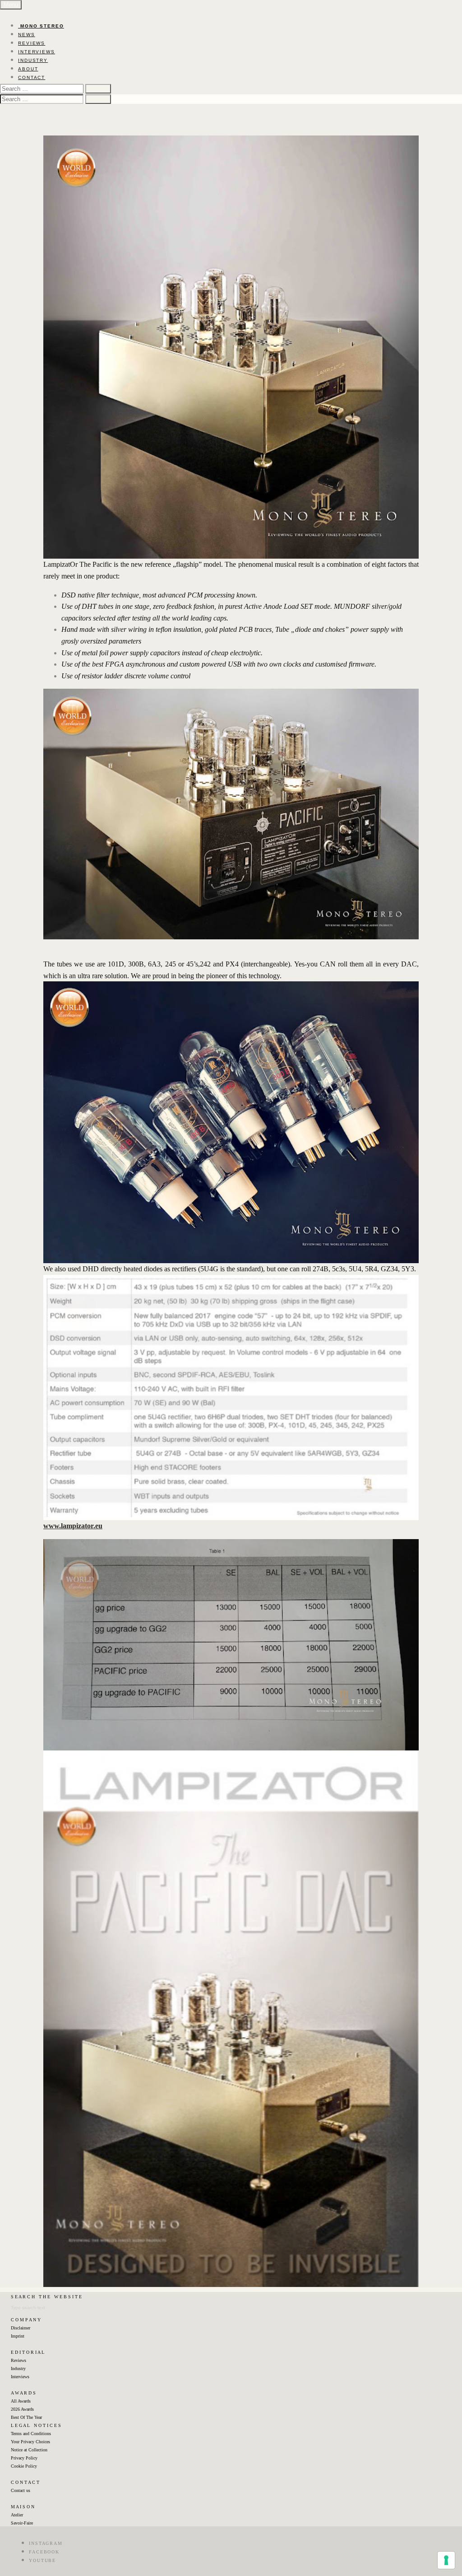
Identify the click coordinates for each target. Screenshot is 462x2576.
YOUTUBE (42, 2560)
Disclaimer (21, 2328)
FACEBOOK (44, 2552)
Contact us (21, 2490)
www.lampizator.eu (73, 1526)
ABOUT (28, 69)
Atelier (17, 2515)
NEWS (27, 35)
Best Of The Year (26, 2417)
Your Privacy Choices (30, 2442)
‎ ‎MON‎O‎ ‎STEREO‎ (41, 26)
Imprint (18, 2336)
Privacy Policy (24, 2458)
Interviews (20, 2377)
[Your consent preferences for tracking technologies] (446, 2560)
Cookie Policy (24, 2466)
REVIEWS (32, 43)
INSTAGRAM (46, 2543)
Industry (18, 2368)
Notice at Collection (29, 2450)
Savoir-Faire (22, 2523)
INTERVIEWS (37, 52)
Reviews (18, 2360)
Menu (11, 5)
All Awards (21, 2401)
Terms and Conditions (31, 2434)
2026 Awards (22, 2409)
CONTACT (32, 77)
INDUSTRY (33, 60)
